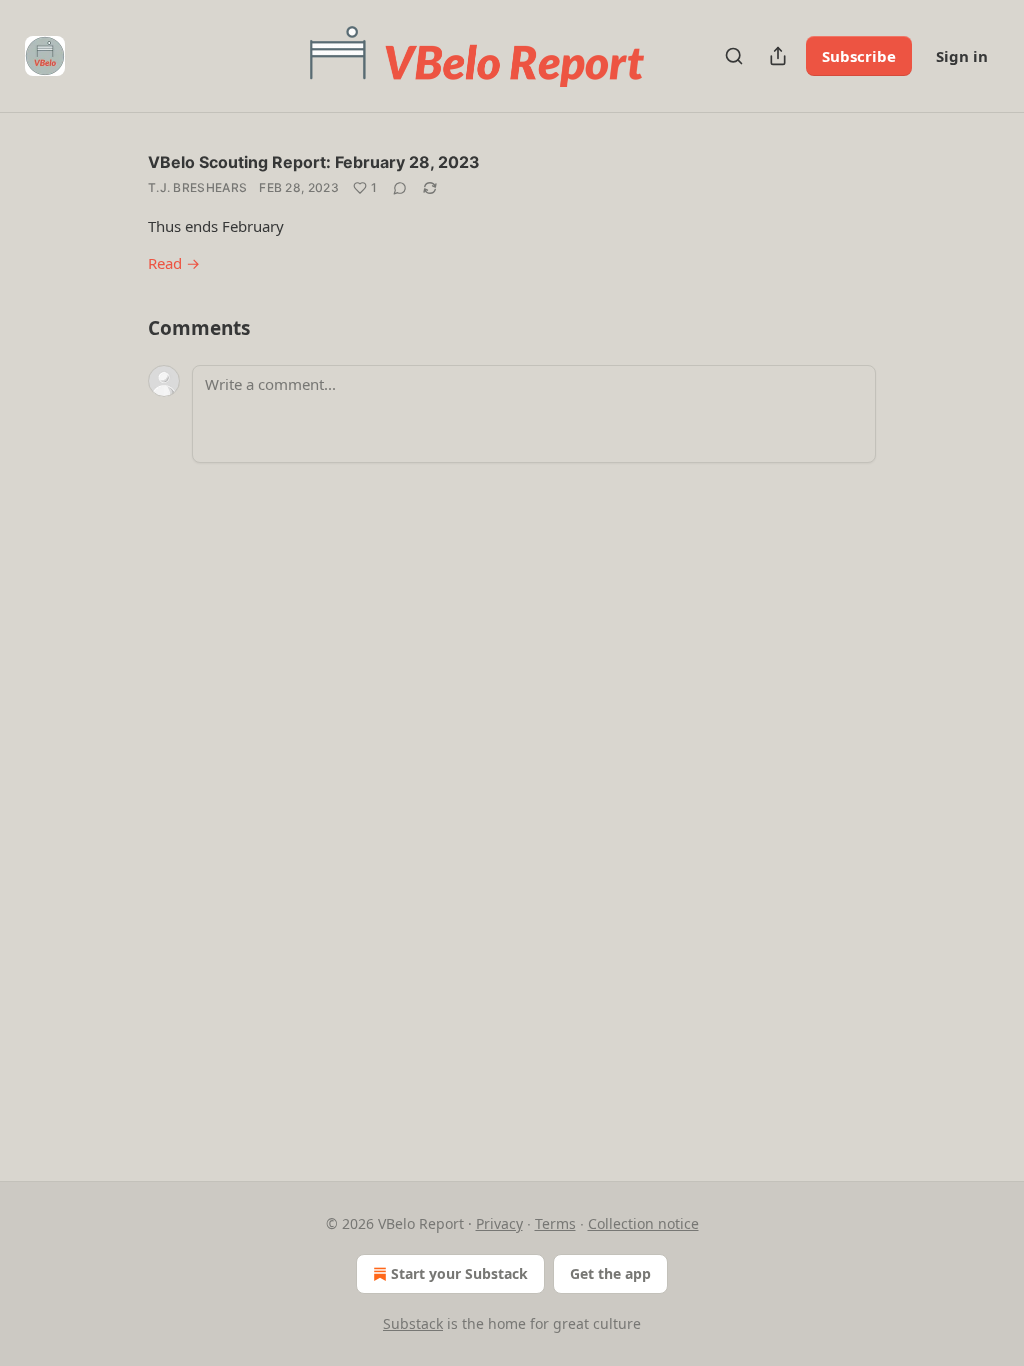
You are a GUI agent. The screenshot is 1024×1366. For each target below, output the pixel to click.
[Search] (734, 56)
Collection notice (643, 1223)
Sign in (962, 56)
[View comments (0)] (400, 188)
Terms (555, 1223)
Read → (174, 263)
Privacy (499, 1223)
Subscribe (859, 56)
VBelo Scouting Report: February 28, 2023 (314, 162)
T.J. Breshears (197, 187)
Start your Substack (459, 1273)
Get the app (610, 1273)
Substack (413, 1323)
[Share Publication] (778, 56)
